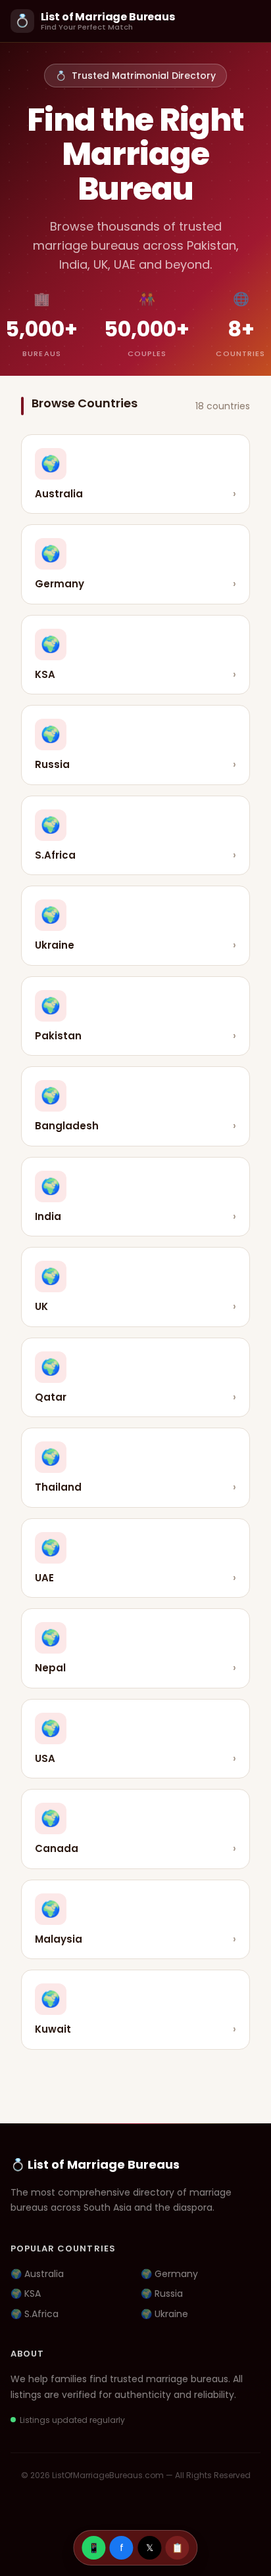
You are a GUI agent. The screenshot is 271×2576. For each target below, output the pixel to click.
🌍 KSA (26, 2294)
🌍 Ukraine (164, 2314)
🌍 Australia (37, 2274)
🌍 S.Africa (35, 2314)
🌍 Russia (162, 2294)
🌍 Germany (169, 2274)
